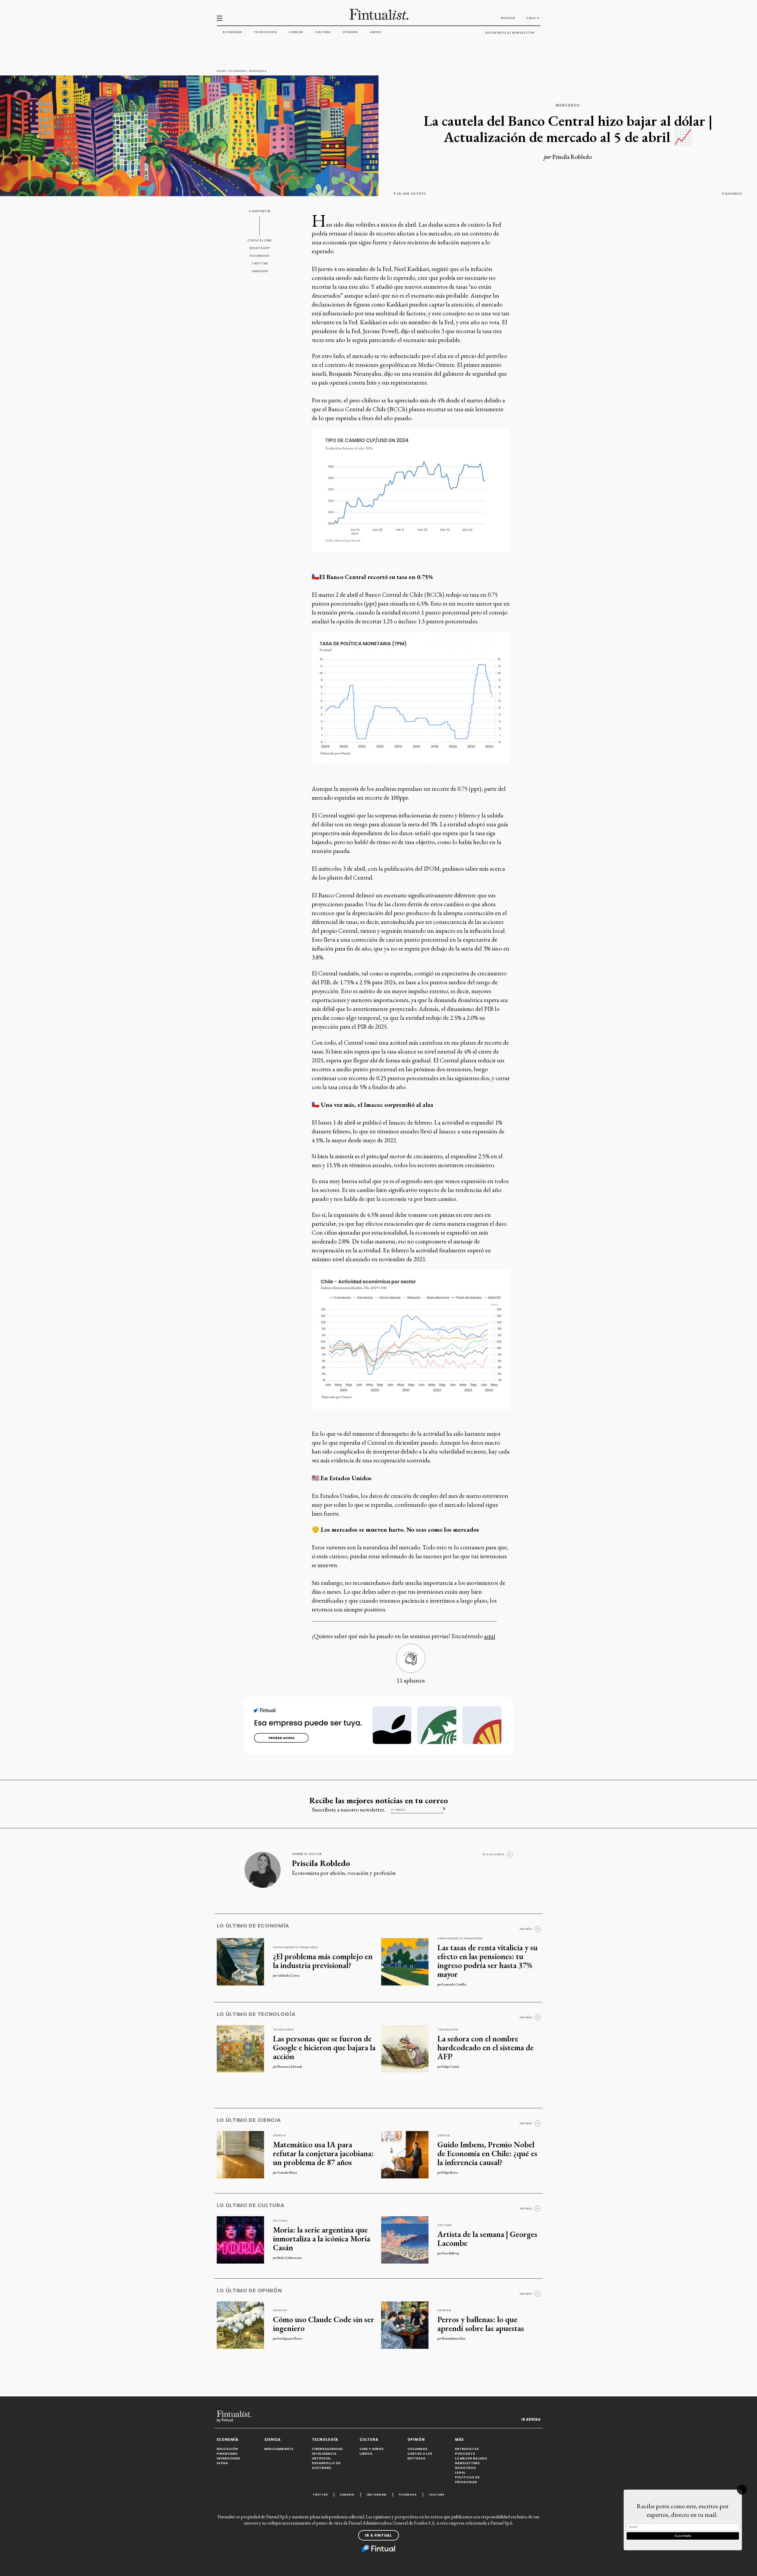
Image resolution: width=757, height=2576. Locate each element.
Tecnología (265, 32)
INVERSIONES (229, 2458)
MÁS (460, 2440)
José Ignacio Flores (290, 2338)
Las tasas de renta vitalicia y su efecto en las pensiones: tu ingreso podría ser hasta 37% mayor (487, 1961)
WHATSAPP (260, 248)
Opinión (350, 32)
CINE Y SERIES (372, 2449)
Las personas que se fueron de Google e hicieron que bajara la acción (324, 2047)
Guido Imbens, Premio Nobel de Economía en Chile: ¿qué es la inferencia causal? (487, 2153)
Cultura (323, 32)
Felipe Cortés (451, 2067)
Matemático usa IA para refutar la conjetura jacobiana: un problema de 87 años (323, 2153)
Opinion (280, 2310)
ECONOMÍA (228, 2440)
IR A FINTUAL (378, 2535)
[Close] (742, 2490)
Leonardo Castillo (454, 1984)
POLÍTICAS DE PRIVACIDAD (467, 2480)
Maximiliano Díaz (453, 2338)
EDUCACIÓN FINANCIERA (227, 2451)
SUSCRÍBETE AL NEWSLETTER (510, 33)
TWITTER (260, 263)
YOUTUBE (437, 2494)
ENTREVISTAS (467, 2449)
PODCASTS (465, 2454)
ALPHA (222, 2463)
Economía (232, 32)
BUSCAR (508, 18)
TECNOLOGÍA (325, 2440)
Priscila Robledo (572, 157)
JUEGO (376, 32)
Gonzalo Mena (287, 2172)
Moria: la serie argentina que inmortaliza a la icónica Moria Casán (322, 2238)
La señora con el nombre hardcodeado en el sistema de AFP (486, 2047)
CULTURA (369, 2440)
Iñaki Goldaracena (290, 2258)
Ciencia (296, 32)
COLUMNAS (418, 2449)
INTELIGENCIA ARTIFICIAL (324, 2456)
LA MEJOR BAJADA (471, 2458)
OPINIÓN (416, 2440)
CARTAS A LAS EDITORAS (420, 2456)
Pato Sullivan (451, 2253)
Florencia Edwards (290, 2067)
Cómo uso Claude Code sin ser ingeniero (323, 2324)
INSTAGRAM (377, 2494)
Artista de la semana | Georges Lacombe (487, 2238)
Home (221, 71)
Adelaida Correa (288, 1975)
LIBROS (366, 2454)
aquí (490, 1636)
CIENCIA (272, 2440)
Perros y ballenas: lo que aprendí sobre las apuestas (481, 2324)
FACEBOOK (260, 256)
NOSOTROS (466, 2468)
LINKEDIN (260, 271)
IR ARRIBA (531, 2419)
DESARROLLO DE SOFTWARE (326, 2465)
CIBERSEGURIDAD (327, 2449)
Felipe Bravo (450, 2172)
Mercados (258, 71)
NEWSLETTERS (468, 2463)
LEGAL (460, 2473)
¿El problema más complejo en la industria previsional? (323, 1961)
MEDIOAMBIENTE (279, 2449)
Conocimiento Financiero (296, 1947)
